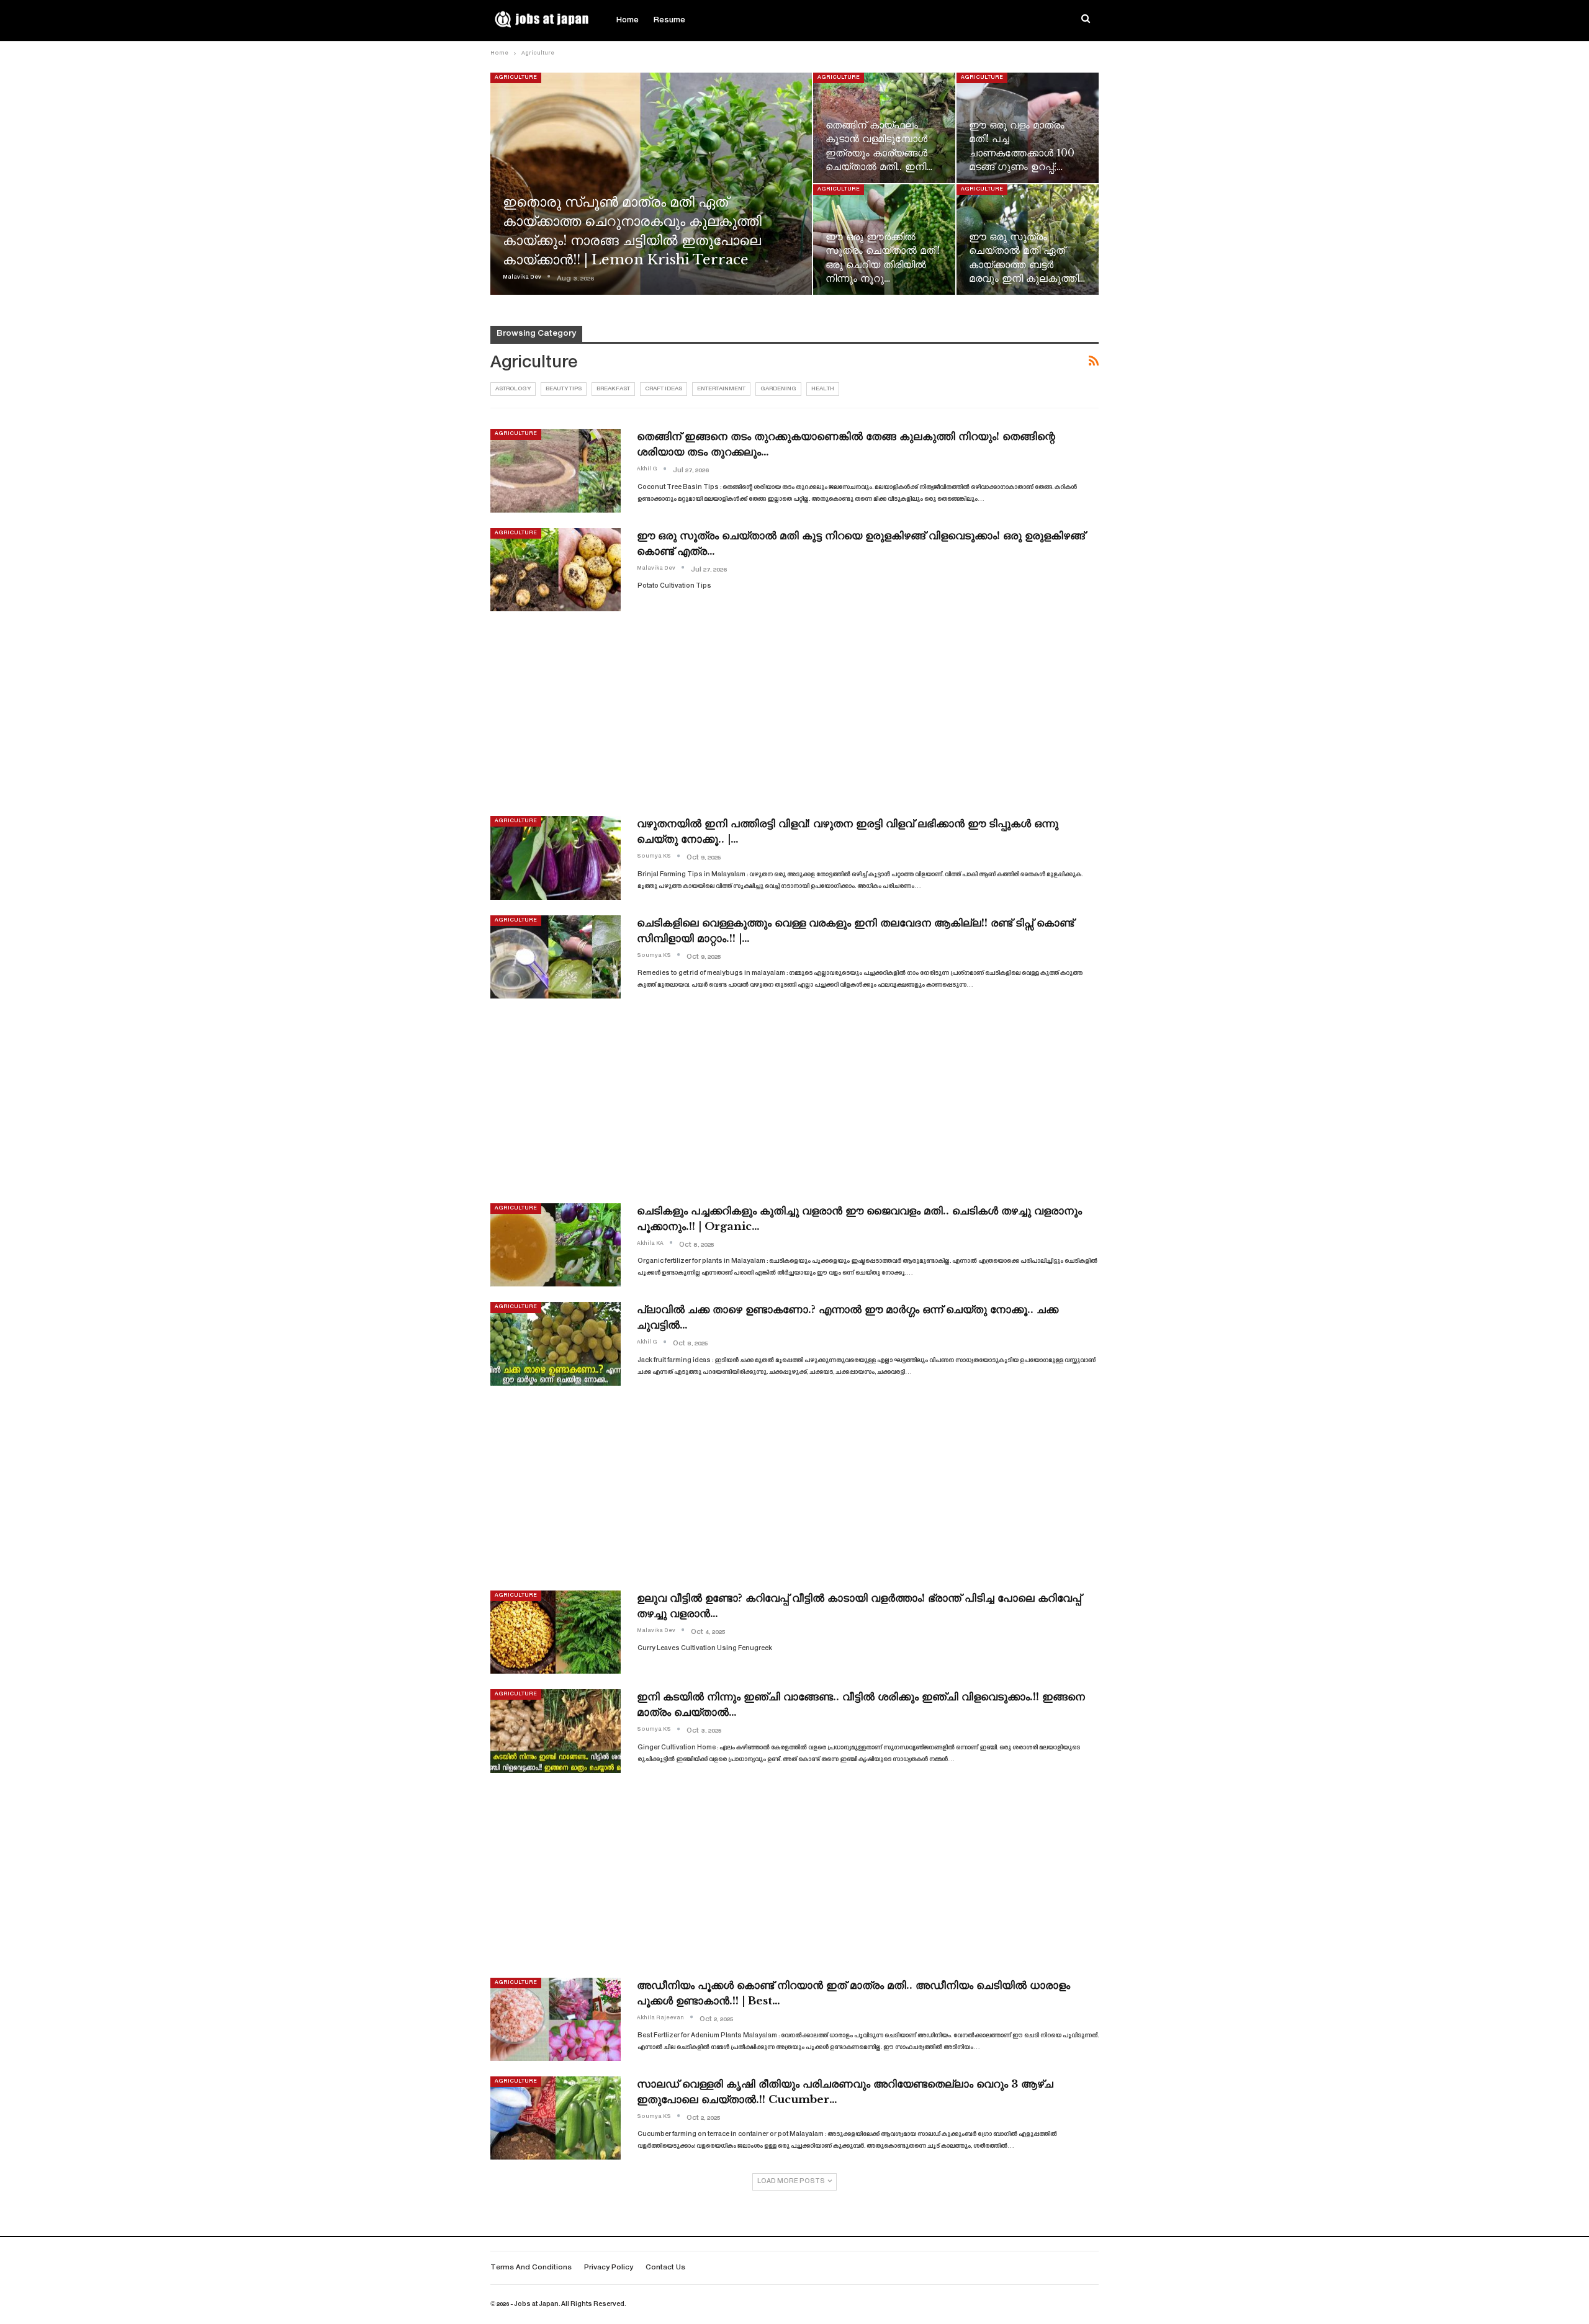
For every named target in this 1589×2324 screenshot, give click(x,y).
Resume (669, 20)
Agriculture (516, 78)
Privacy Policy (609, 2268)
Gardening (778, 389)
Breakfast (613, 389)
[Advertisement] (794, 714)
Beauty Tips (564, 389)
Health (823, 389)
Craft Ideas (664, 389)
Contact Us (665, 2268)
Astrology (513, 389)
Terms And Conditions (531, 2268)
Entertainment (721, 389)
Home (628, 20)
